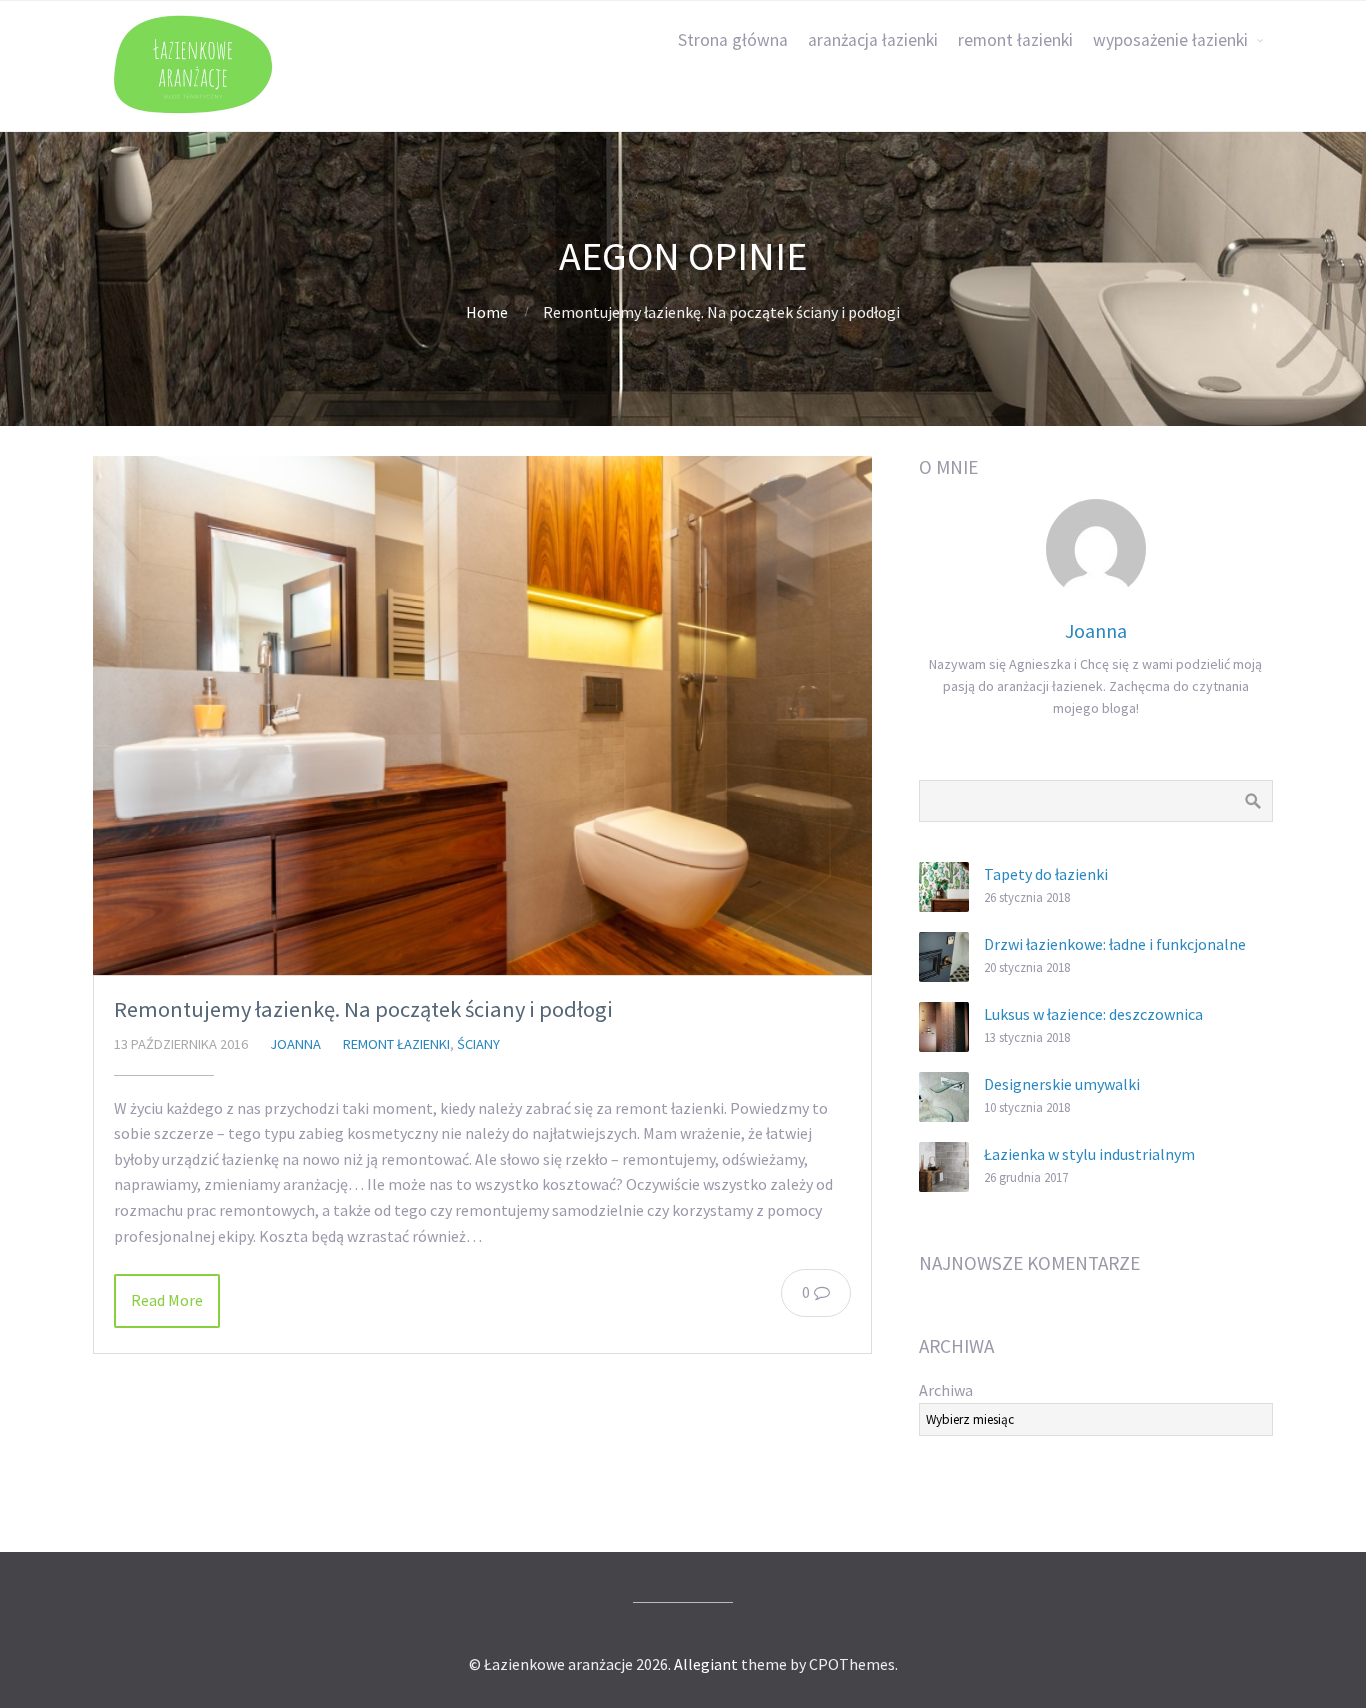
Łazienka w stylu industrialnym (1089, 1154)
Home (487, 312)
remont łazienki (1015, 40)
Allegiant (706, 1664)
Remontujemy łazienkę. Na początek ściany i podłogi (363, 1009)
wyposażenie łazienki (1170, 40)
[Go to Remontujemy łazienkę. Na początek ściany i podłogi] (482, 715)
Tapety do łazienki (1046, 874)
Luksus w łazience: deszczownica (1093, 1014)
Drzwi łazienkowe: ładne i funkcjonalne (1115, 944)
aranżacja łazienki (873, 40)
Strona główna (733, 40)
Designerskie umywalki (1062, 1084)
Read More (167, 1300)
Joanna (295, 1044)
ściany (478, 1044)
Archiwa (946, 1390)
